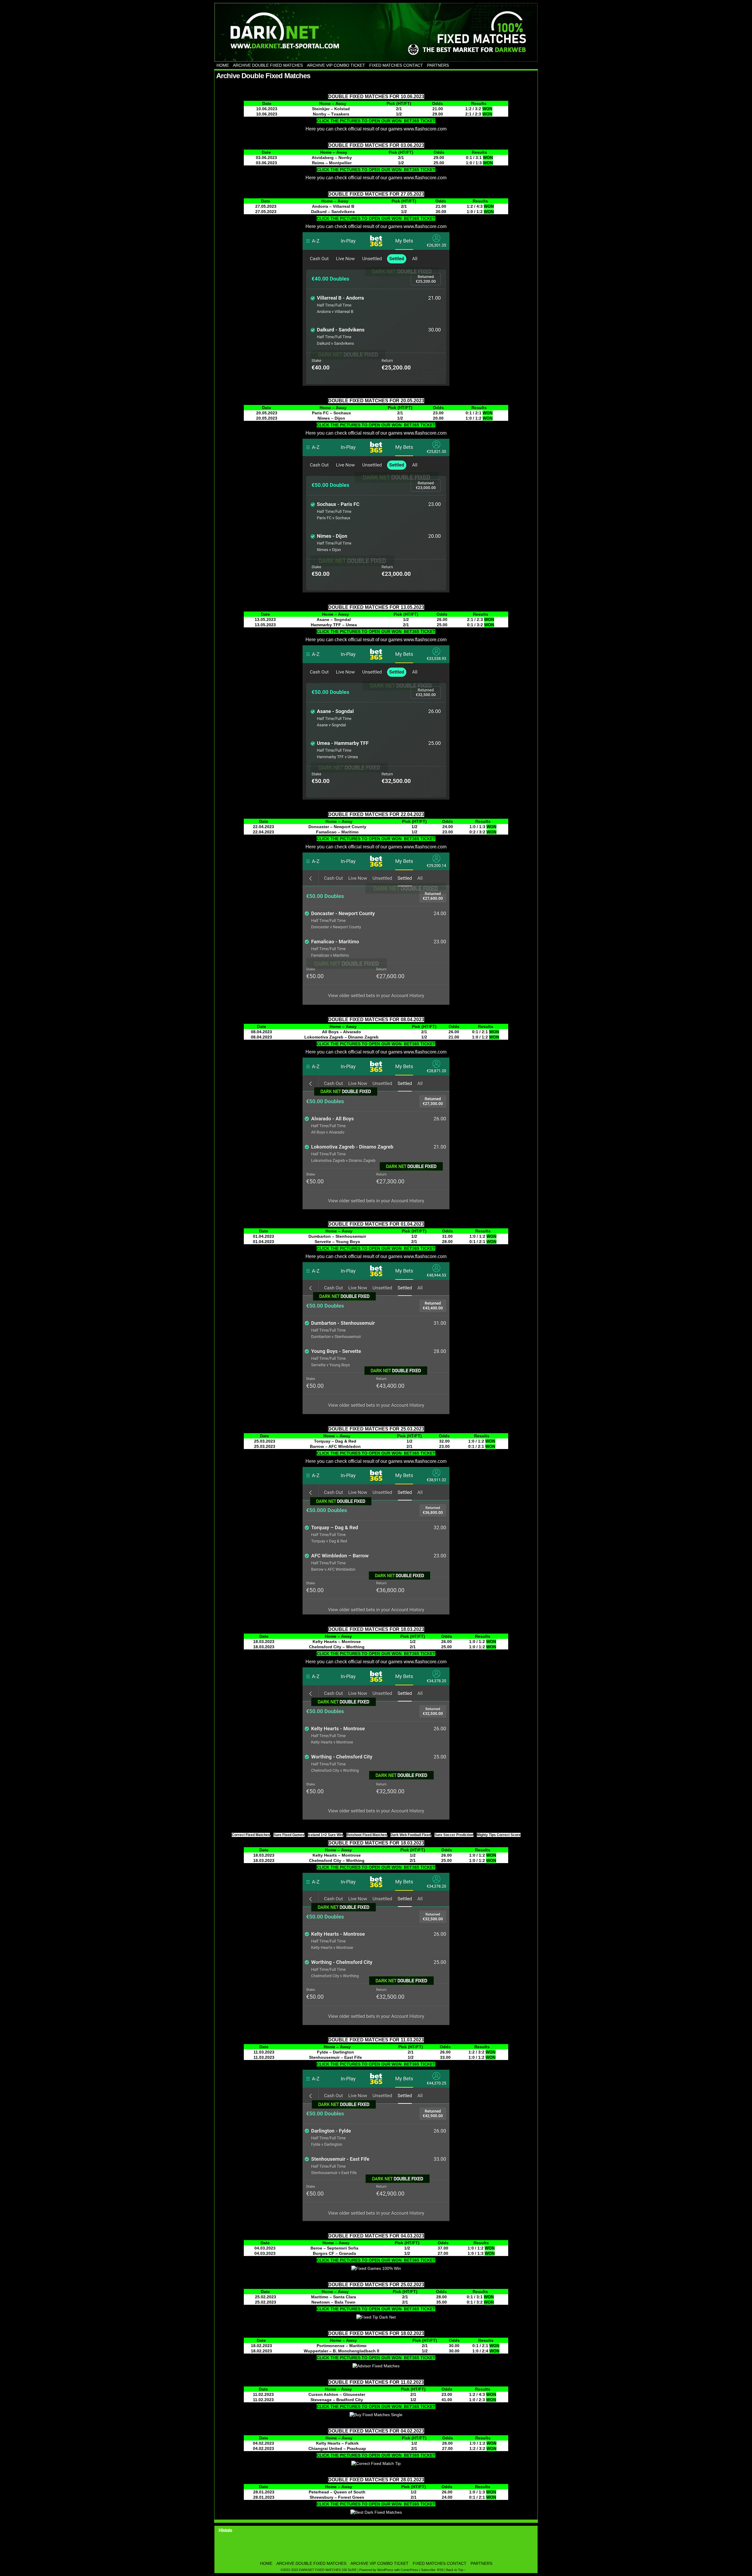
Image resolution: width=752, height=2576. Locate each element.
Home (223, 65)
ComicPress (409, 2570)
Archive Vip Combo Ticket (336, 65)
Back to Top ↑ (456, 2570)
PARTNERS (438, 65)
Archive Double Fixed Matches (268, 65)
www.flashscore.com (425, 129)
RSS (440, 2570)
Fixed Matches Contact (396, 65)
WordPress (385, 2570)
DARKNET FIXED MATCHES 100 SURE (376, 32)
